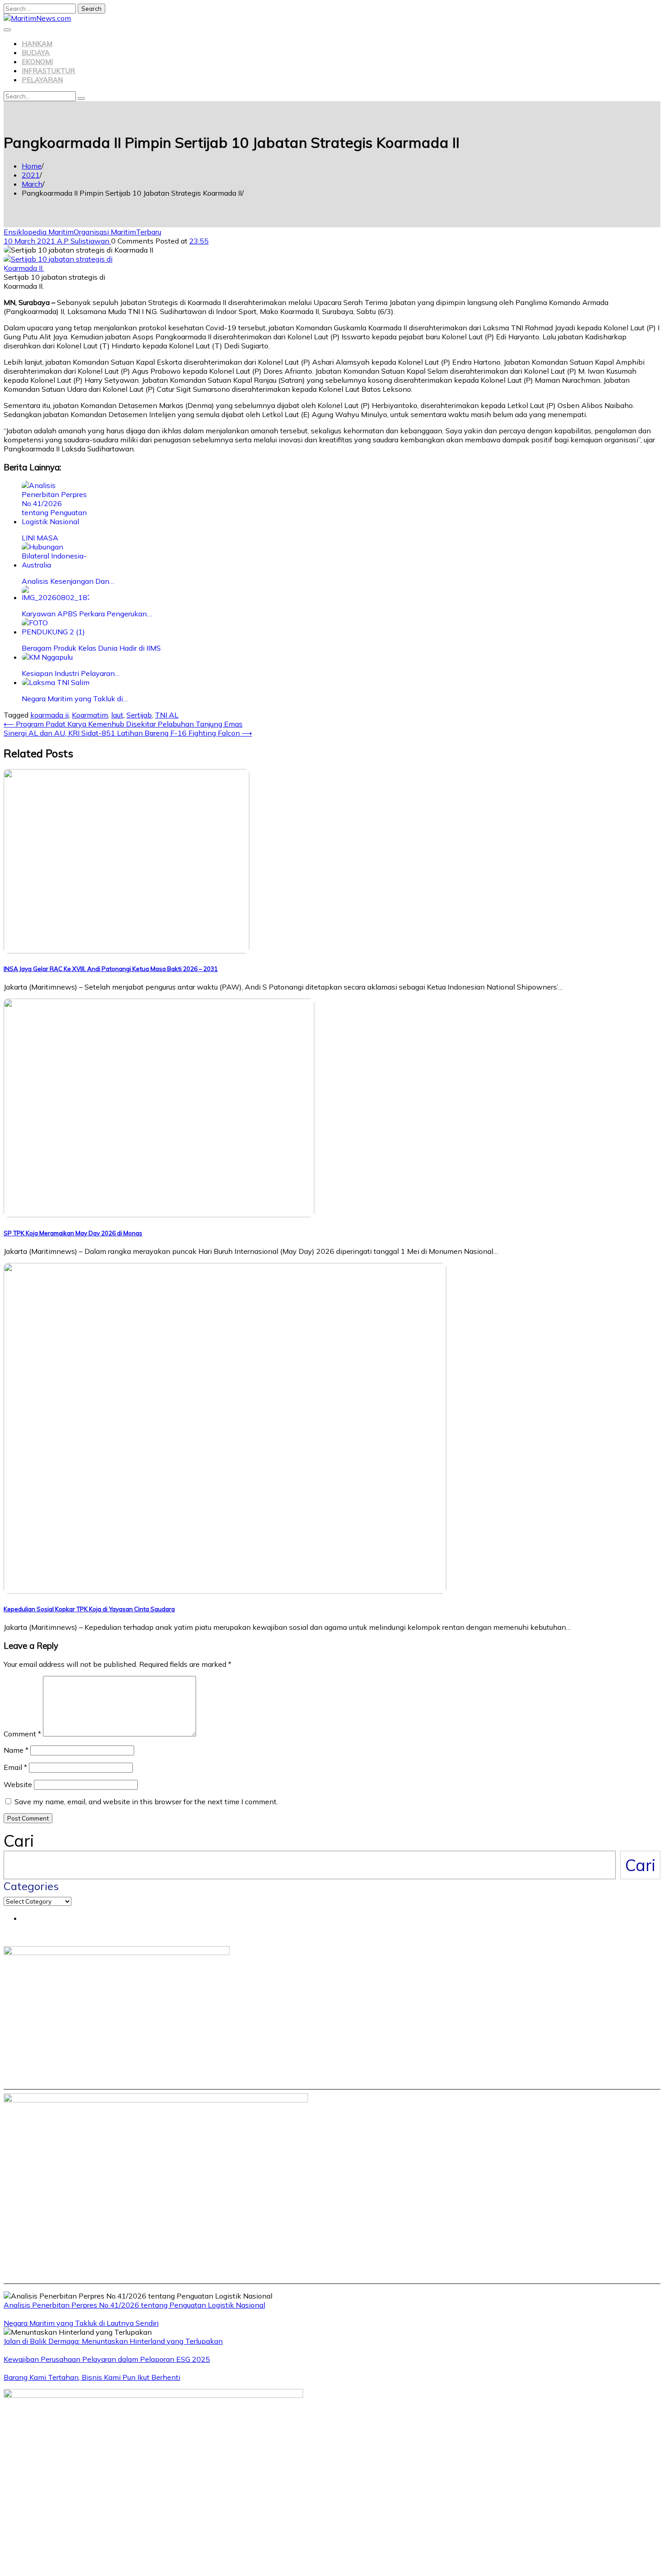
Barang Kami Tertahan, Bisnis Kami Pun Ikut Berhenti (92, 2377)
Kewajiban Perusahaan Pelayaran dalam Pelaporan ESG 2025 (107, 2359)
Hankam (37, 44)
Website (18, 1784)
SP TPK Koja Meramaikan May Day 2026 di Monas (73, 1233)
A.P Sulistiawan (84, 241)
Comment (22, 1734)
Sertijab (139, 715)
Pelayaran (42, 80)
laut (117, 715)
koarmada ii (49, 715)
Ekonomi (37, 62)
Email (15, 1767)
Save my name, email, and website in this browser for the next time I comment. (146, 1802)
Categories (31, 1886)
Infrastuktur (48, 71)
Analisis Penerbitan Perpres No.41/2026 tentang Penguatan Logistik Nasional (134, 2305)
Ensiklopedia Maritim (39, 232)
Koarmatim (90, 715)
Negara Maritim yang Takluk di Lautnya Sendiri (81, 2323)
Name (16, 1750)
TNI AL (167, 715)
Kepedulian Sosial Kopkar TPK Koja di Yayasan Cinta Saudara (89, 1609)
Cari (19, 1841)
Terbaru (149, 232)
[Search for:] (41, 8)
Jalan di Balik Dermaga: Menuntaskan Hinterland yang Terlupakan (113, 2341)
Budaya (36, 53)
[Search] (81, 99)
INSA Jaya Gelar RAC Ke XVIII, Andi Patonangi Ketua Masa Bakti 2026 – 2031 (111, 969)
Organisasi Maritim (105, 232)
